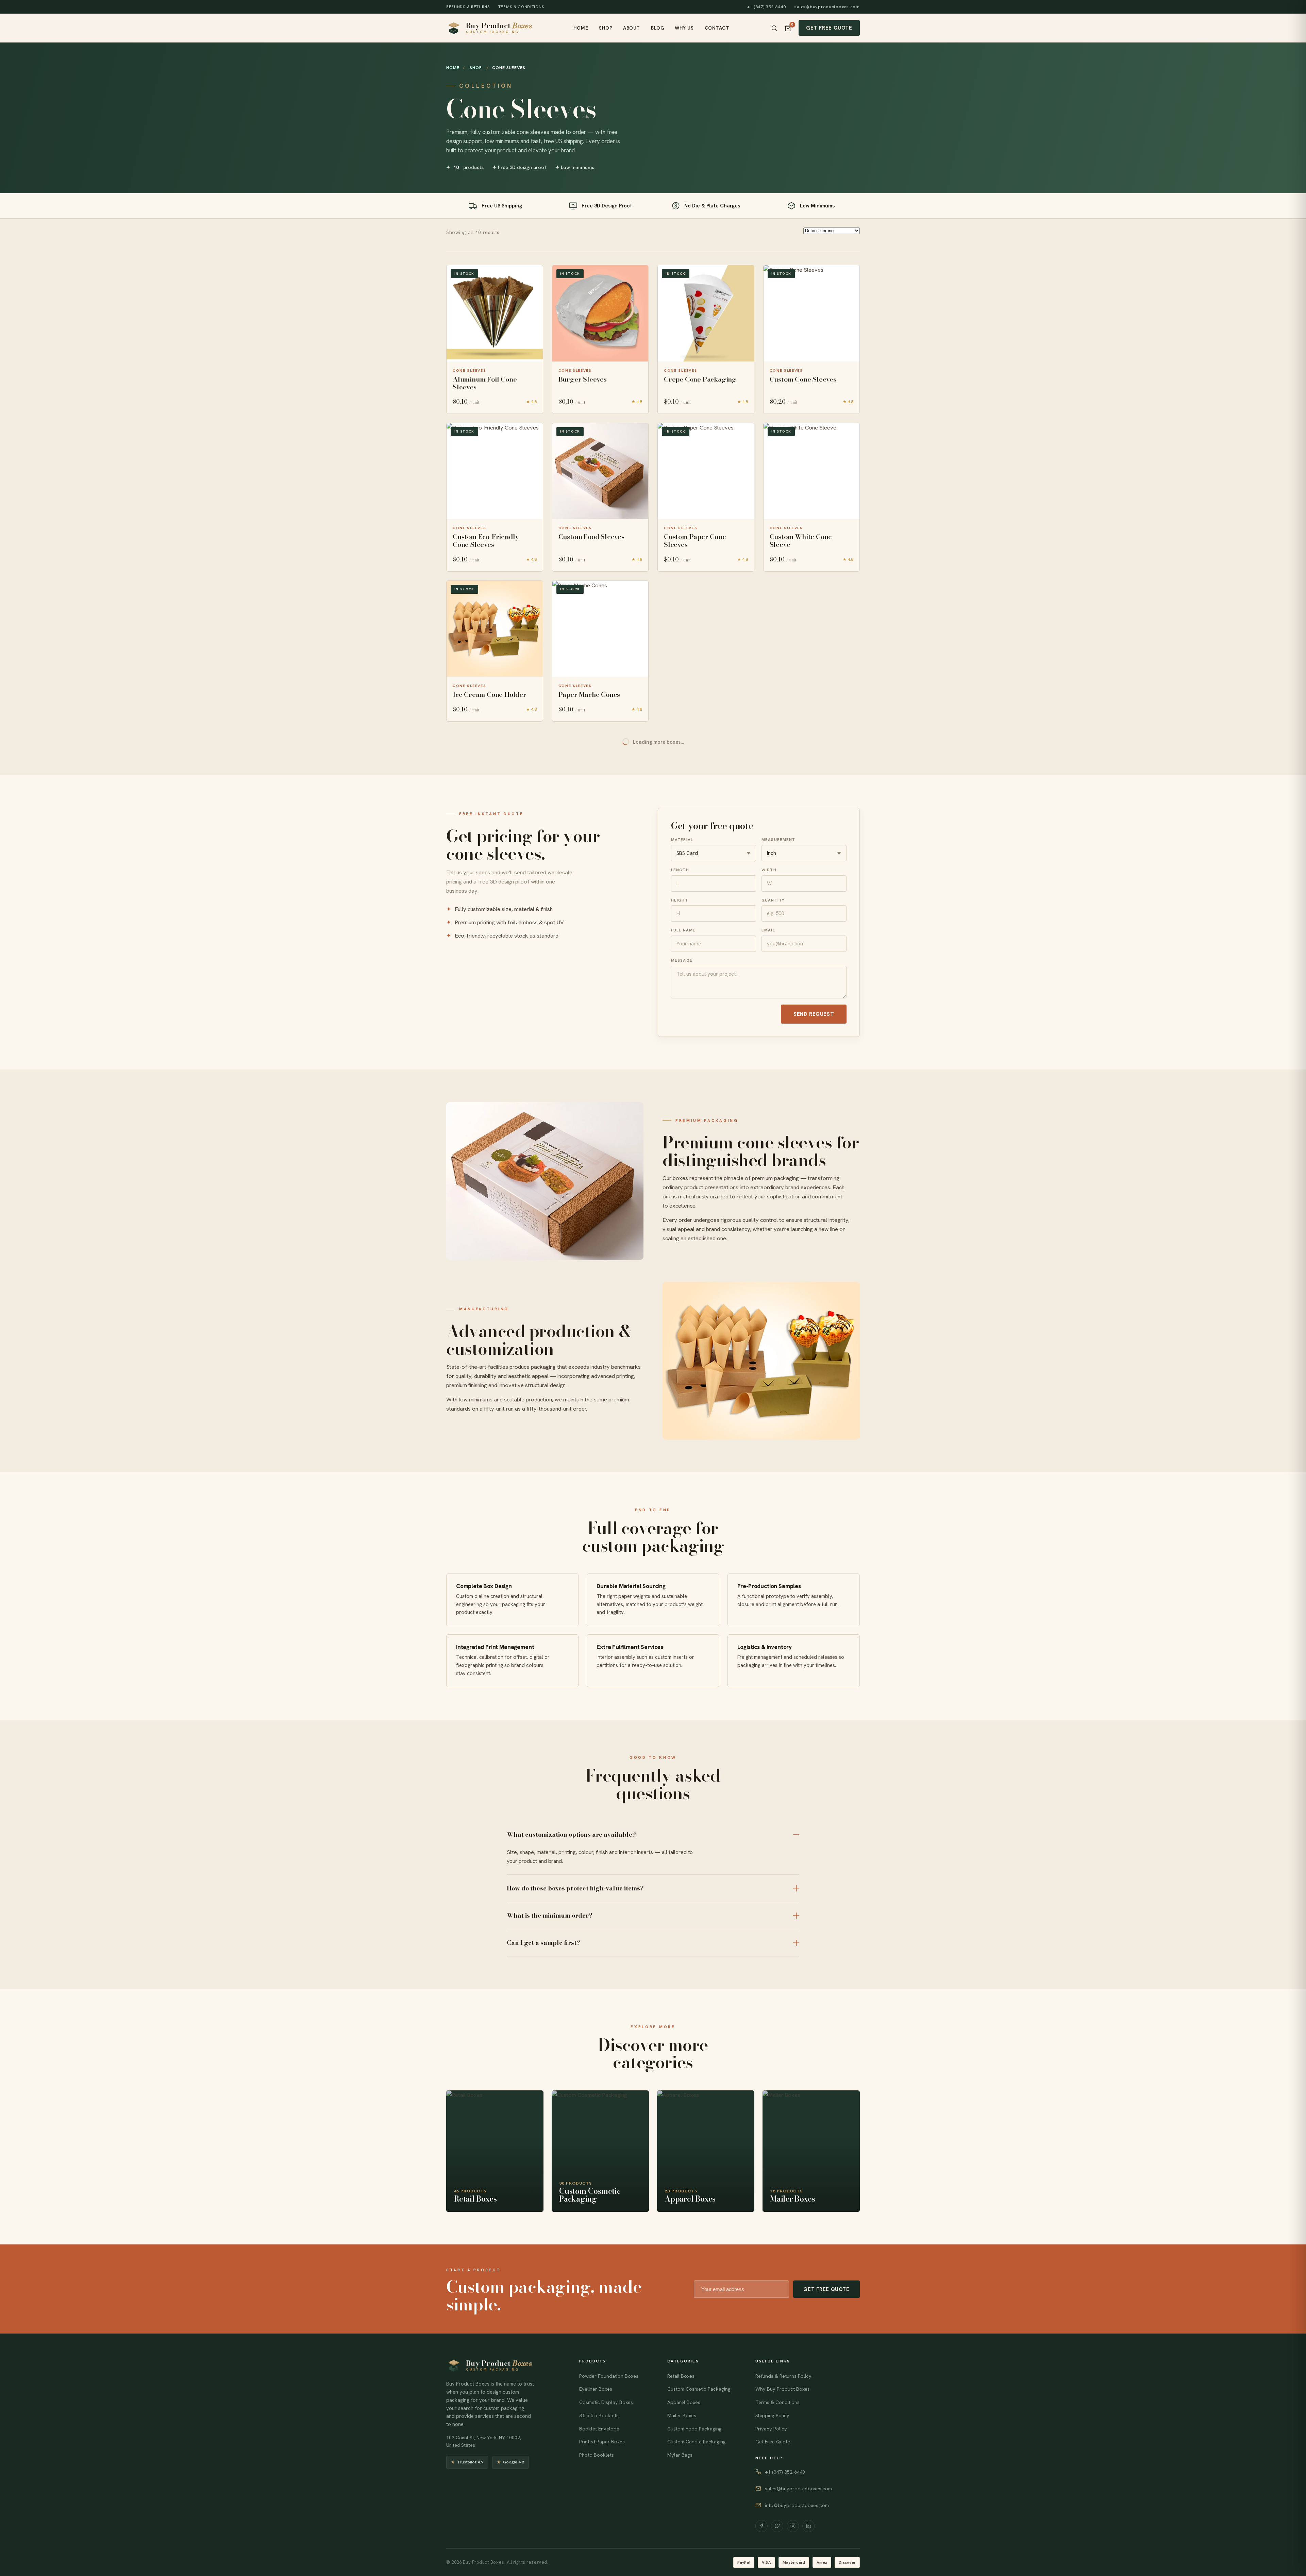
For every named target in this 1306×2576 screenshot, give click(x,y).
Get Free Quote (829, 28)
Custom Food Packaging (694, 2429)
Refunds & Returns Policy (783, 2376)
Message (682, 960)
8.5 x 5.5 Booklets (599, 2415)
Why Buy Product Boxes (783, 2389)
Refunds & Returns (468, 7)
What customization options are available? (571, 1834)
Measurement (778, 839)
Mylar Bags (680, 2455)
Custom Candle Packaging (697, 2442)
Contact (717, 28)
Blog (657, 28)
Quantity (773, 900)
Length (680, 870)
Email (768, 930)
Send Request (814, 1014)
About (632, 28)
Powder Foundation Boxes (609, 2376)
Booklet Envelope (599, 2429)
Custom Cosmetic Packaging (699, 2389)
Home (581, 28)
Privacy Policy (771, 2429)
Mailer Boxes (682, 2415)
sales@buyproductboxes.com (827, 7)
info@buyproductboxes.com (797, 2505)
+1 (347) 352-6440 (767, 7)
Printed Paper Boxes (602, 2442)
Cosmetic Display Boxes (606, 2402)
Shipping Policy (772, 2415)
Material (682, 839)
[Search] (774, 28)
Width (769, 870)
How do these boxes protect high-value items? (575, 1888)
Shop (606, 28)
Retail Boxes (681, 2376)
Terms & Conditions (521, 7)
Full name (683, 930)
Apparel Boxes (684, 2402)
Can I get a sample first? (543, 1943)
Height (680, 900)
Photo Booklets (597, 2455)
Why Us (684, 28)
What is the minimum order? (550, 1915)
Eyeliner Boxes (596, 2389)
